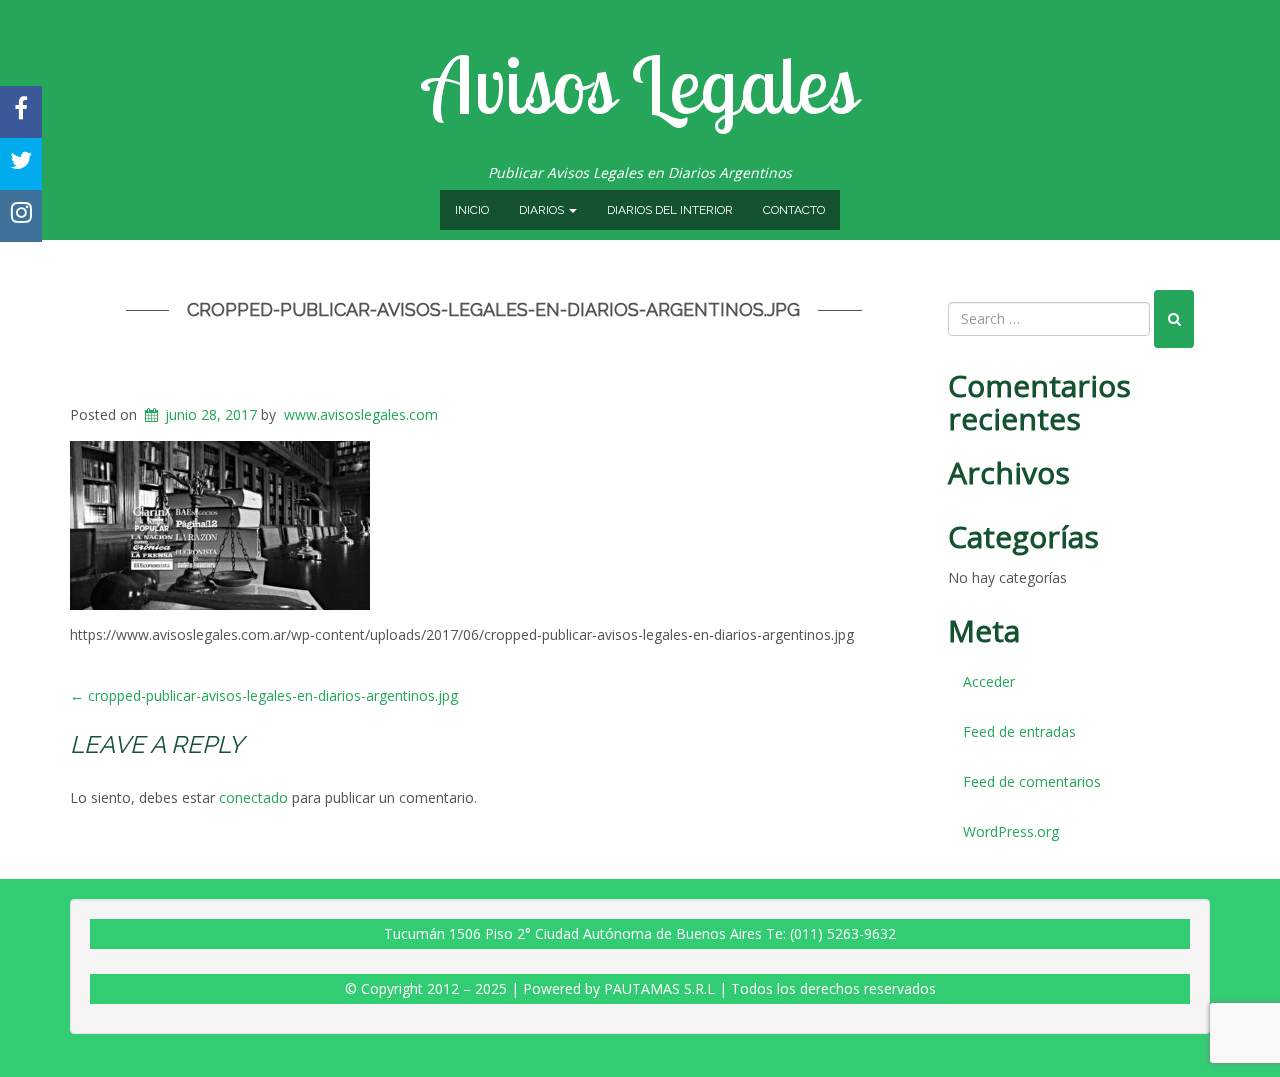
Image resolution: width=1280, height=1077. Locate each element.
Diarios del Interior (670, 210)
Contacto (794, 210)
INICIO (472, 210)
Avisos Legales (640, 84)
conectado (253, 797)
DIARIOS (543, 210)
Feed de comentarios (1032, 781)
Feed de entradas (1019, 731)
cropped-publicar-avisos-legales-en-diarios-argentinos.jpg (493, 309)
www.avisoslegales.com (361, 414)
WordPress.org (1011, 831)
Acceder (989, 681)
